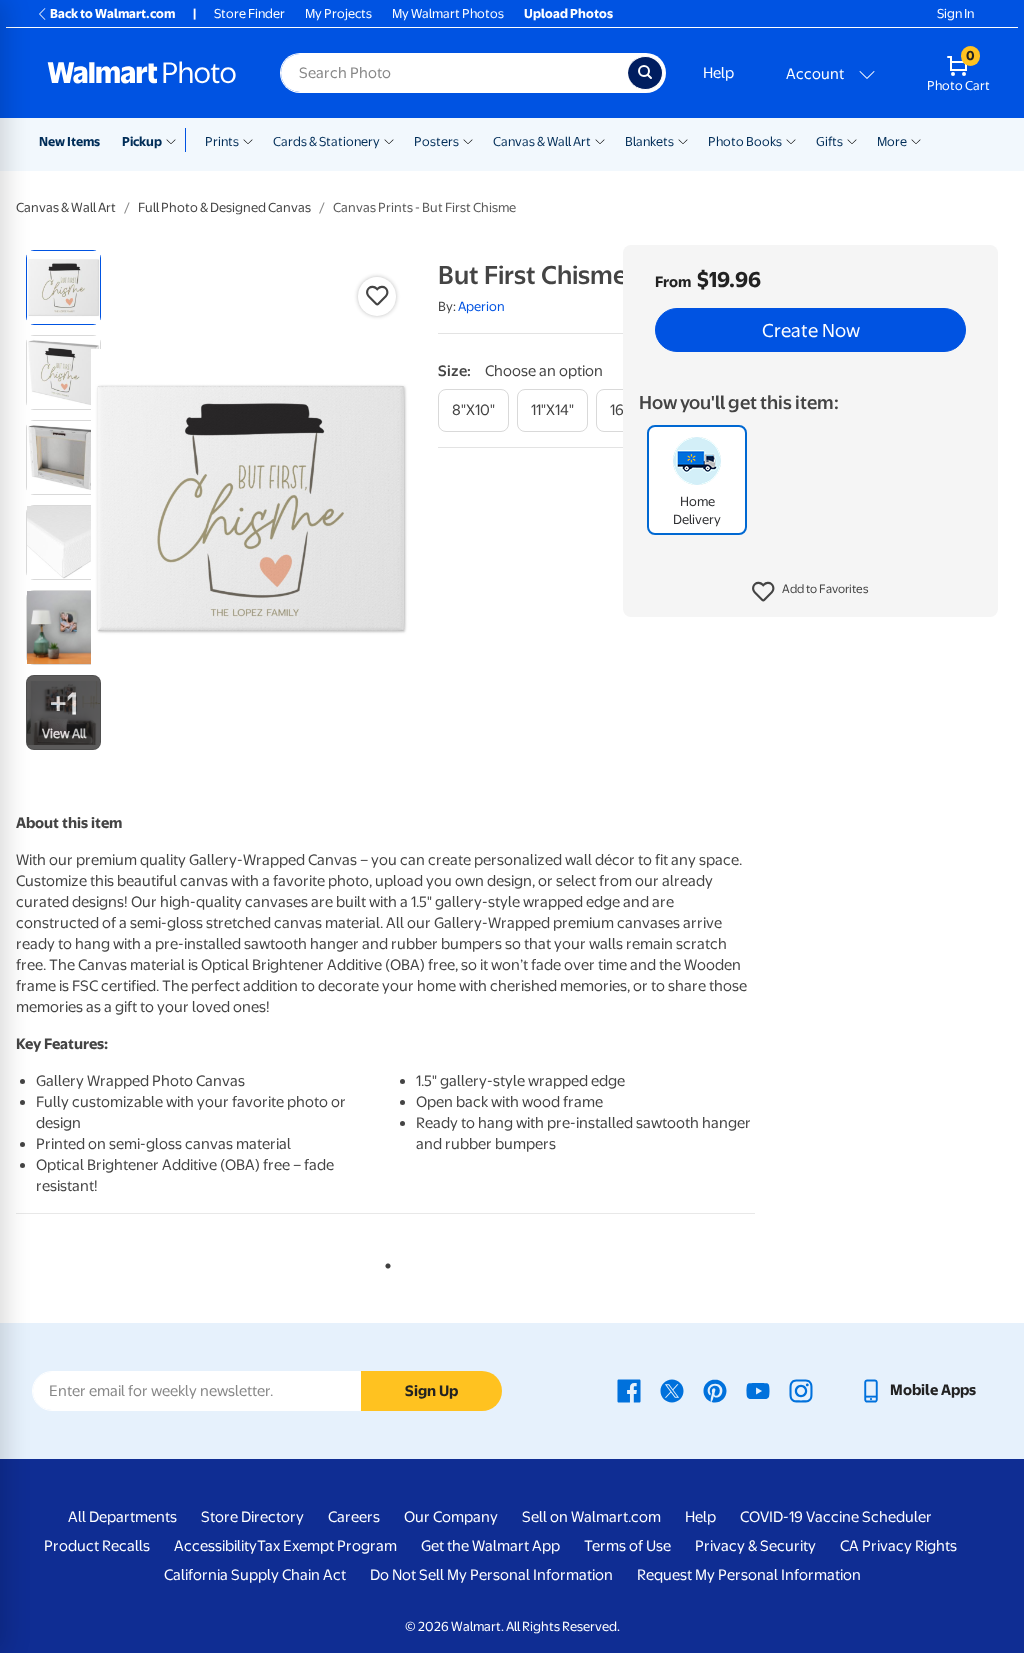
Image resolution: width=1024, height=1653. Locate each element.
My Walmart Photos (448, 13)
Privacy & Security (755, 1546)
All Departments (122, 1517)
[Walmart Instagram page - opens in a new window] (801, 1390)
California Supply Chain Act (255, 1575)
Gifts (829, 141)
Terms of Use (627, 1546)
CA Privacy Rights (898, 1546)
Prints (222, 141)
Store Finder (249, 13)
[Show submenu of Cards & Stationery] (389, 140)
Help (718, 73)
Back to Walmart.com (112, 13)
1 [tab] (384, 1262)
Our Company (451, 1517)
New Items (69, 141)
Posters (436, 141)
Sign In (955, 13)
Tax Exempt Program (327, 1546)
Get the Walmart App (490, 1546)
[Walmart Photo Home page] (142, 73)
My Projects (338, 13)
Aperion (481, 306)
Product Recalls (97, 1546)
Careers (354, 1517)
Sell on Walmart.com (591, 1517)
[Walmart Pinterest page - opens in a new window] (715, 1390)
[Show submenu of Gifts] (852, 140)
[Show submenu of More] (916, 140)
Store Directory (252, 1517)
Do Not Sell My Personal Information (491, 1575)
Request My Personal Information (749, 1575)
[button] (810, 592)
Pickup (142, 141)
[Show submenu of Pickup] (175, 140)
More (892, 141)
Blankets (649, 141)
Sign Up (431, 1391)
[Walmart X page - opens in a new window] (672, 1390)
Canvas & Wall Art (542, 141)
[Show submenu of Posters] (468, 140)
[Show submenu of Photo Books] (791, 140)
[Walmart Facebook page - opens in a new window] (629, 1390)
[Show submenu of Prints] (248, 140)
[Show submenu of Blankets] (683, 140)
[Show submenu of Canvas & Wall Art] (600, 140)
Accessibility (215, 1546)
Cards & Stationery (326, 141)
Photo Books (745, 141)
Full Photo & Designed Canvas (224, 207)
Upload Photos (568, 13)
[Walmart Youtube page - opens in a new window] (758, 1390)
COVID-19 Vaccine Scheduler (836, 1517)
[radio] (63, 287)
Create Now (811, 330)
